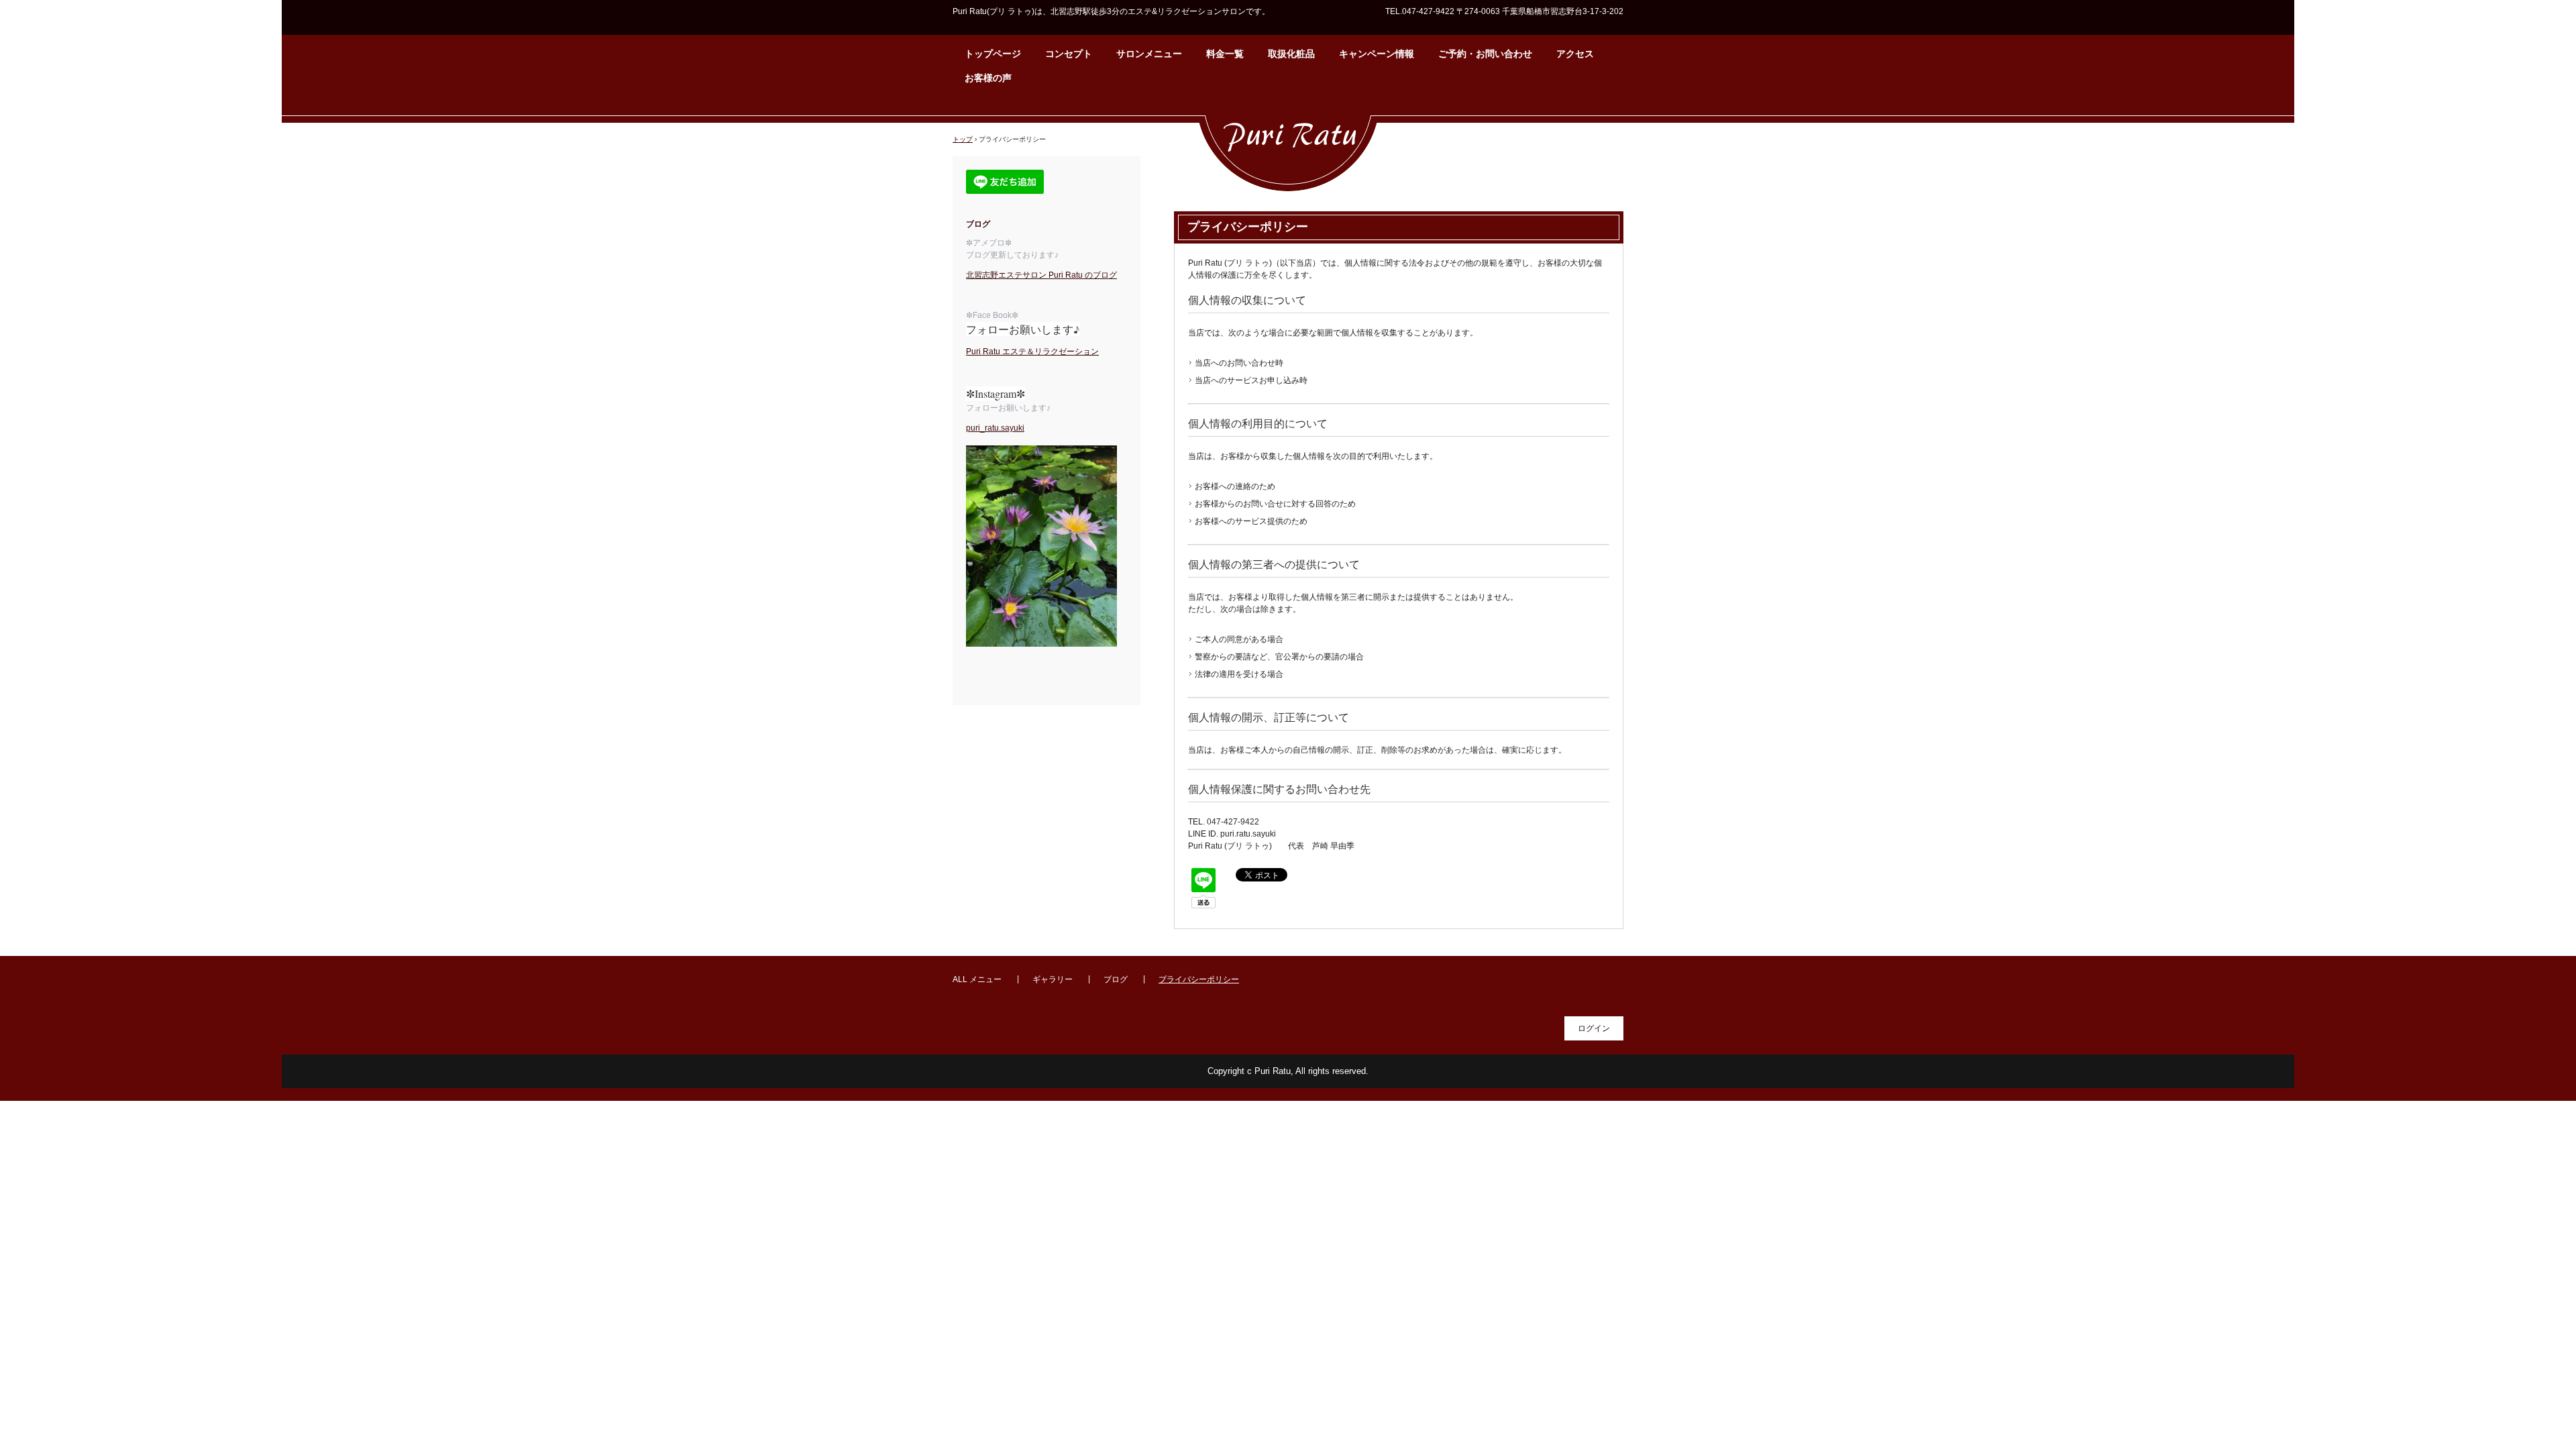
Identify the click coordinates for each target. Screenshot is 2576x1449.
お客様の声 (988, 78)
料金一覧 (1225, 54)
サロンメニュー (1149, 54)
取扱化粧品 (1291, 54)
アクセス (1575, 54)
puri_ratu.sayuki (995, 428)
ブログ (1116, 979)
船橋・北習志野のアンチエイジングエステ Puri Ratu (1288, 147)
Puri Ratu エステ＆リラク (1012, 352)
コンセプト (1069, 54)
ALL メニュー (977, 979)
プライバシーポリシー (1199, 979)
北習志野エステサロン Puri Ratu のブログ (1041, 275)
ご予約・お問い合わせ (1485, 54)
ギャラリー (1053, 979)
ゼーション (1079, 352)
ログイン (1594, 1028)
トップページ (993, 54)
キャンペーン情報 (1377, 54)
